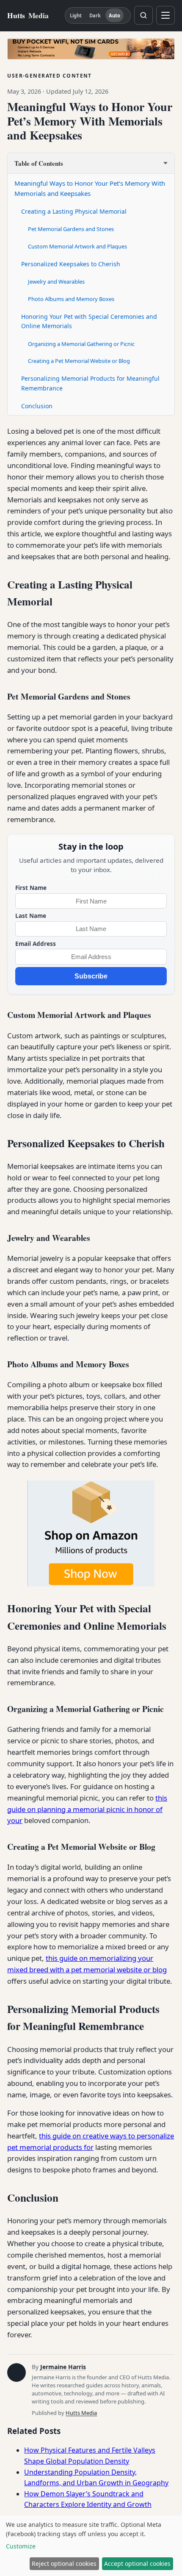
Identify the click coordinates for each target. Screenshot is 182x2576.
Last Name (31, 916)
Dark (95, 15)
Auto (114, 15)
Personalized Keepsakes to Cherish (71, 264)
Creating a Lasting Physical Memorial (74, 211)
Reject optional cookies (64, 2563)
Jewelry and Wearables (56, 282)
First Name (31, 888)
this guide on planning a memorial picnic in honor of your (87, 1809)
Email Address (36, 944)
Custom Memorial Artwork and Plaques (77, 246)
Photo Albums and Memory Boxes (71, 299)
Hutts (28, 15)
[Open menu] (165, 15)
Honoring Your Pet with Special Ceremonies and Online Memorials (89, 321)
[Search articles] (143, 15)
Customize (21, 2546)
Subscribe (91, 976)
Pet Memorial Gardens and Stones (71, 229)
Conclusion (37, 406)
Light (76, 15)
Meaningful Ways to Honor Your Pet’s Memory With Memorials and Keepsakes (90, 188)
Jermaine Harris (63, 2367)
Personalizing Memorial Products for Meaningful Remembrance (90, 383)
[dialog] (91, 2546)
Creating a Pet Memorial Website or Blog (79, 361)
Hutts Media (81, 2413)
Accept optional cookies (137, 2563)
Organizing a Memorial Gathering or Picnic (81, 344)
